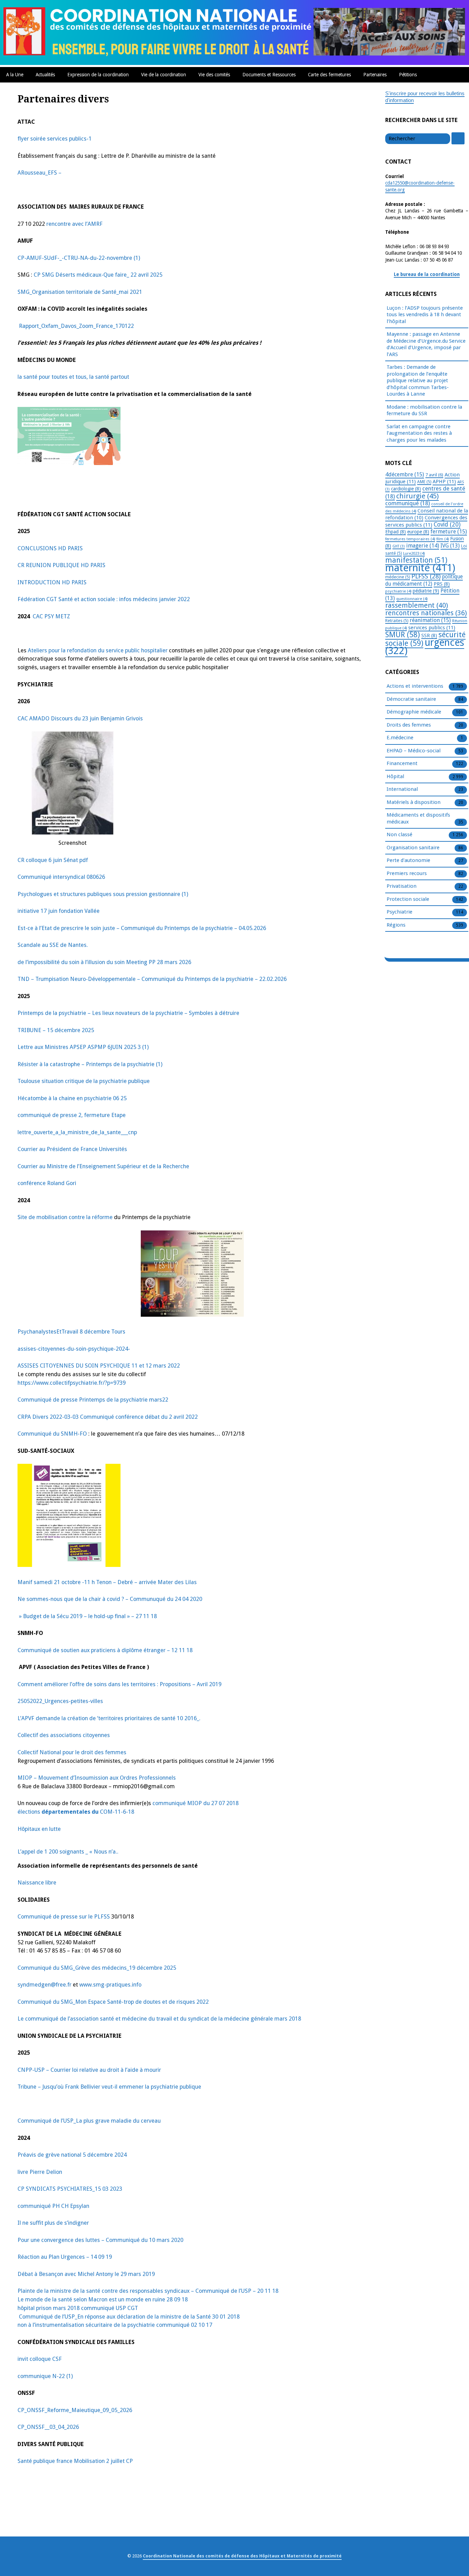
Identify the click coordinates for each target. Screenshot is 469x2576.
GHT (399, 546)
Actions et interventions (415, 686)
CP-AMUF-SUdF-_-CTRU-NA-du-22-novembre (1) (79, 258)
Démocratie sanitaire (411, 699)
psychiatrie (398, 591)
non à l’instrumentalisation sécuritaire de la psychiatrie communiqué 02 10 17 (115, 2325)
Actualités (45, 75)
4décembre (405, 474)
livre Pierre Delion (40, 2172)
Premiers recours (407, 873)
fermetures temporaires (410, 539)
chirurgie (417, 496)
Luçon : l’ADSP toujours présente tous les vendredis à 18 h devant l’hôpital (425, 315)
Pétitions (408, 75)
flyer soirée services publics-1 (55, 139)
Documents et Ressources (269, 75)
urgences (425, 647)
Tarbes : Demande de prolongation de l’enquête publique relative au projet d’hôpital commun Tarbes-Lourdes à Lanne (418, 380)
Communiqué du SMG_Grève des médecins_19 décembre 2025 (97, 1968)
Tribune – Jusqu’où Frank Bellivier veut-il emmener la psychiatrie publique (109, 2087)
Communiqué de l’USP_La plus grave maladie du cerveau (89, 2121)
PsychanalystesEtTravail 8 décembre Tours (71, 1332)
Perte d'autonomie (408, 860)
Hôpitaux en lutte (39, 1829)
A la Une (15, 75)
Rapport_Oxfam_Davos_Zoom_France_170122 (76, 326)
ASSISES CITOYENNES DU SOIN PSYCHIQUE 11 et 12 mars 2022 (99, 1366)
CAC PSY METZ (51, 616)
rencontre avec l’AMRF (75, 224)
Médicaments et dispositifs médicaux (418, 818)
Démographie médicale (414, 712)
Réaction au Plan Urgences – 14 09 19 (65, 2257)
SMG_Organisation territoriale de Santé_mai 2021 (80, 292)
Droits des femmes (409, 725)
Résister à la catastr (43, 1064)
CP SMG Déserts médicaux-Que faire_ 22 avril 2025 (98, 275)
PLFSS (426, 576)
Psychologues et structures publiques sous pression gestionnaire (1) (103, 894)
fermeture (449, 532)
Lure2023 (414, 553)
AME (424, 482)
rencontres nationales (426, 613)
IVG (450, 546)
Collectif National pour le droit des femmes (72, 1752)
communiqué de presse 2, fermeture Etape (72, 1115)
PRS (442, 584)
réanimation (430, 620)
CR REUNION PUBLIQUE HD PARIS (61, 565)
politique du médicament (424, 580)
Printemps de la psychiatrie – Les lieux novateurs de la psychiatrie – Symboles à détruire (128, 1013)
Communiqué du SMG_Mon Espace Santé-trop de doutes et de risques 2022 (113, 2002)
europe (418, 532)
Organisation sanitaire (413, 848)
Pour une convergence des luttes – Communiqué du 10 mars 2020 (100, 2240)
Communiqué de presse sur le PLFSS (64, 1917)
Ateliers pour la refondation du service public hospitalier (98, 650)
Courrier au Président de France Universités (72, 1149)
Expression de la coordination (98, 75)
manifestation (416, 560)
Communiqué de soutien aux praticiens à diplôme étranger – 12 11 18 (105, 1650)
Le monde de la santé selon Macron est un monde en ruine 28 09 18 (103, 2299)
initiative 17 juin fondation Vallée (59, 911)
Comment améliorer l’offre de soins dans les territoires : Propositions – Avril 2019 (119, 1684)
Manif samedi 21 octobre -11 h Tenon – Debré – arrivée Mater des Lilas (107, 1582)
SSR (429, 635)
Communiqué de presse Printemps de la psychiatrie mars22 (93, 1400)
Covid (447, 524)
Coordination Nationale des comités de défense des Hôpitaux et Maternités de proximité (242, 2556)
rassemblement (417, 605)
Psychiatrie (399, 912)
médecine (398, 577)
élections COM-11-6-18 (76, 1812)
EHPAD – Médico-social (414, 751)
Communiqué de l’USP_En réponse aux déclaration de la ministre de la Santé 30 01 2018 (129, 2317)
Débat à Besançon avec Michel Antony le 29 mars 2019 (86, 2274)
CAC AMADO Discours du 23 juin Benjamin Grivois (80, 718)
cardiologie (406, 489)
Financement (402, 763)
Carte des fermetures (329, 75)
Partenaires (375, 75)
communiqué (408, 503)
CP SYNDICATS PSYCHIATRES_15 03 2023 (70, 2189)
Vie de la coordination (164, 75)
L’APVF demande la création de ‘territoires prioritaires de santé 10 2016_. (109, 1718)
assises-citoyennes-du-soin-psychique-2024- (74, 1349)
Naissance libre (37, 1883)
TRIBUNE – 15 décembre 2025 (56, 1030)
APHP (444, 482)
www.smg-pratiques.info (110, 1985)
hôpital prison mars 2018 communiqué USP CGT (78, 2308)
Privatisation (402, 886)
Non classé (399, 834)
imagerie (423, 546)
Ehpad (396, 532)
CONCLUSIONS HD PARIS (50, 548)
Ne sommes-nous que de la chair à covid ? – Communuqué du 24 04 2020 (110, 1599)
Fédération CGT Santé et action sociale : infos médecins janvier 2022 (104, 599)
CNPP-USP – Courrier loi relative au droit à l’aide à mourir (89, 2070)
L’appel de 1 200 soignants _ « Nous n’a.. (68, 1852)
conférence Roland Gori (47, 1183)
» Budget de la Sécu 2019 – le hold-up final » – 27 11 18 (87, 1616)
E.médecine (400, 738)
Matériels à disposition (414, 802)
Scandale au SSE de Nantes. (53, 945)
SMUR (403, 635)
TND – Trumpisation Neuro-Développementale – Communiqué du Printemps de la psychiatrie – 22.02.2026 (152, 979)
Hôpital (395, 776)
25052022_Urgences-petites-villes (60, 1701)
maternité (420, 568)
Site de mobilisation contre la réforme (66, 1217)
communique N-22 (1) (45, 2376)
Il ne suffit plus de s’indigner (53, 2223)
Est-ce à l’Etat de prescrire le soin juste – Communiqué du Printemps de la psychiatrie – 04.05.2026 (142, 928)
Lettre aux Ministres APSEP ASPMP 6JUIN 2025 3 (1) (83, 1047)
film (443, 539)
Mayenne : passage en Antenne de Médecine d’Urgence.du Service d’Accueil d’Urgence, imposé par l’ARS (426, 344)
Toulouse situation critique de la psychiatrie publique (84, 1081)
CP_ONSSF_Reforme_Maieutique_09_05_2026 (75, 2410)
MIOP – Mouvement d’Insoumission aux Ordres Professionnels (97, 1778)
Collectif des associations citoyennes (64, 1735)
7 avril (434, 475)
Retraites (397, 621)
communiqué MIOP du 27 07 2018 (196, 1803)
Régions (396, 925)
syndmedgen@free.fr (44, 1985)
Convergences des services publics (426, 521)
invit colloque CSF (40, 2359)
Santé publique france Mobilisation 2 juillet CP (75, 2461)
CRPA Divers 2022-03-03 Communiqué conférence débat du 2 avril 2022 (108, 1417)
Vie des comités (214, 75)
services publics (432, 628)
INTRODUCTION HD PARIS (52, 582)
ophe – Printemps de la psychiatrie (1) (115, 1064)
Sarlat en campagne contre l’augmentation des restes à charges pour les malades (419, 433)
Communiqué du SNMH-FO (52, 1434)
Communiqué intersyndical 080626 (61, 877)
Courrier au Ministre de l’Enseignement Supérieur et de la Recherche (103, 1166)
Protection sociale (408, 899)
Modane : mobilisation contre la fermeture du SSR (424, 410)
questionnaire (412, 599)
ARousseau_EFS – (39, 173)
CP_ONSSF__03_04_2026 (48, 2427)
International (402, 789)
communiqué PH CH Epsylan (53, 2206)
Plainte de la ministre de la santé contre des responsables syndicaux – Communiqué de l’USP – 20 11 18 (148, 2291)
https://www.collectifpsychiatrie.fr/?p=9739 (72, 1383)
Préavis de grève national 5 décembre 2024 (72, 2155)
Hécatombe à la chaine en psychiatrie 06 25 (72, 1098)
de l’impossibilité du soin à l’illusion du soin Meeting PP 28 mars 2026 (104, 962)
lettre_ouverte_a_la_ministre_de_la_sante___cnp (77, 1132)
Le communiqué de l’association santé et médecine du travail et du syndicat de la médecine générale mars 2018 (159, 2019)
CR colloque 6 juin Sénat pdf (53, 860)
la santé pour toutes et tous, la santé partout (73, 377)
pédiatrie (426, 591)
